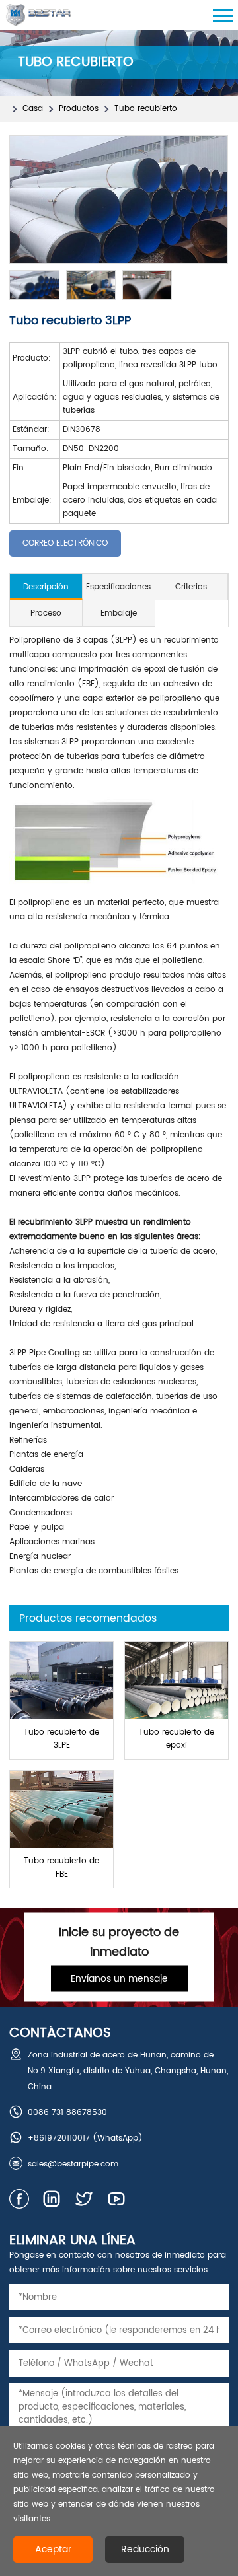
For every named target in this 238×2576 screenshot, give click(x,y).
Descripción (46, 587)
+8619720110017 (59, 2138)
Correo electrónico (65, 543)
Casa (33, 109)
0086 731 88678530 (67, 2113)
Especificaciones (118, 587)
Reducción (145, 2549)
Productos (79, 109)
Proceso (46, 613)
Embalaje (119, 613)
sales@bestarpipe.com (73, 2164)
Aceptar (53, 2549)
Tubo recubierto (146, 109)
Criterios (191, 587)
